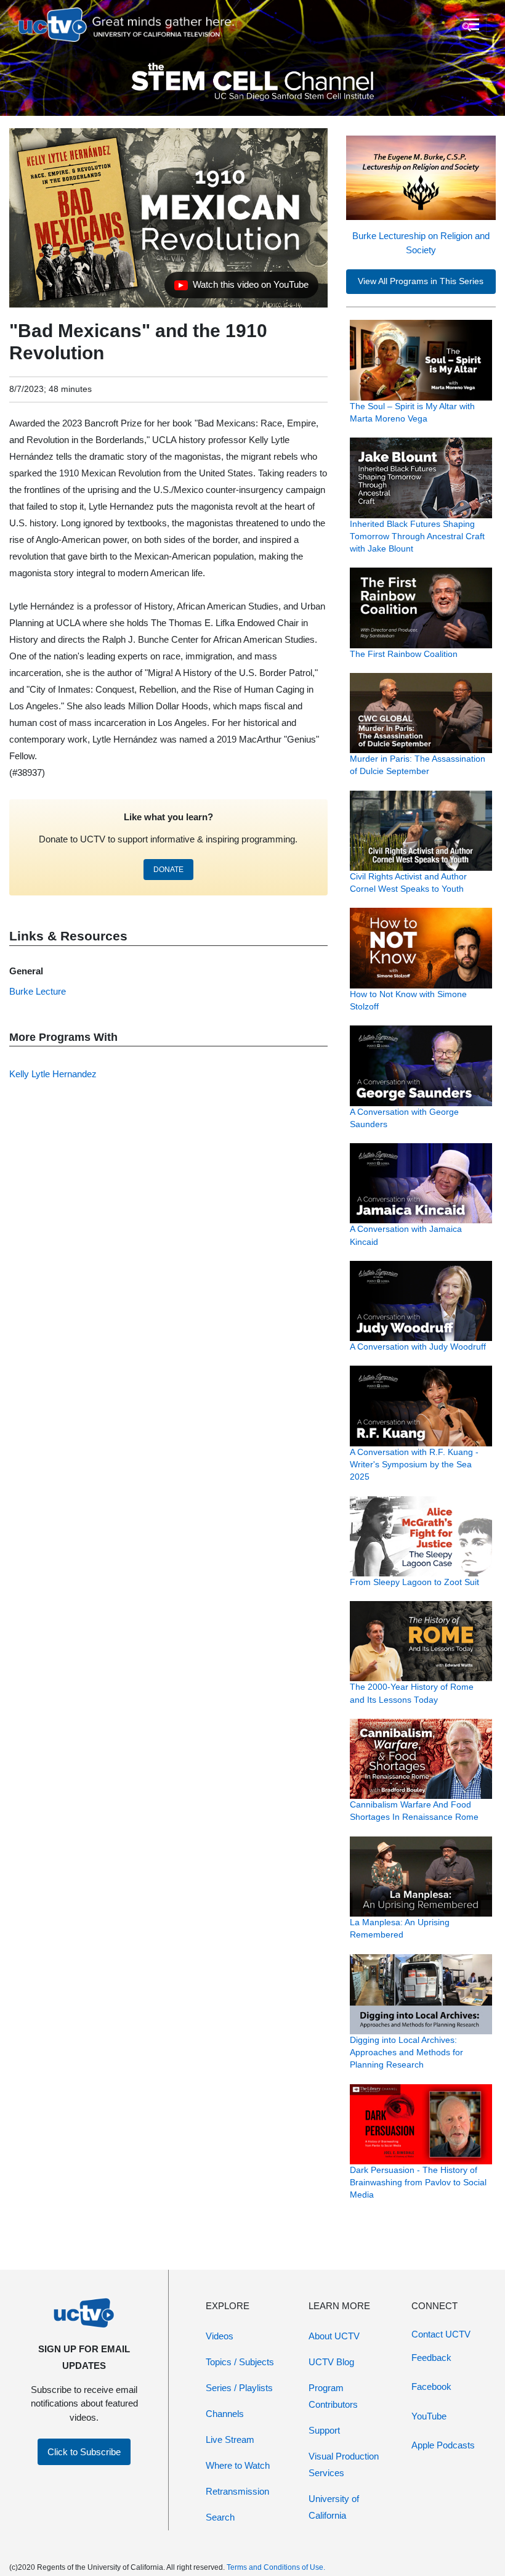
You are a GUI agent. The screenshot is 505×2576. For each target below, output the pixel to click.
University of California (334, 2507)
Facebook (431, 2386)
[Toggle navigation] (470, 25)
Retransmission (237, 2491)
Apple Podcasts (443, 2445)
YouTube (429, 2416)
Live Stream (230, 2439)
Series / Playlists (239, 2388)
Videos (220, 2336)
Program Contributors (333, 2396)
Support (324, 2430)
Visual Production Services (344, 2464)
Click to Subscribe (84, 2452)
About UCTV (334, 2336)
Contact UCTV (441, 2334)
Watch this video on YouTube (241, 288)
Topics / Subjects (240, 2362)
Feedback (431, 2358)
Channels (225, 2414)
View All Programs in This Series (421, 281)
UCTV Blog (331, 2362)
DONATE (168, 870)
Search (220, 2517)
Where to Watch (238, 2465)
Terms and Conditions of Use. (276, 2567)
